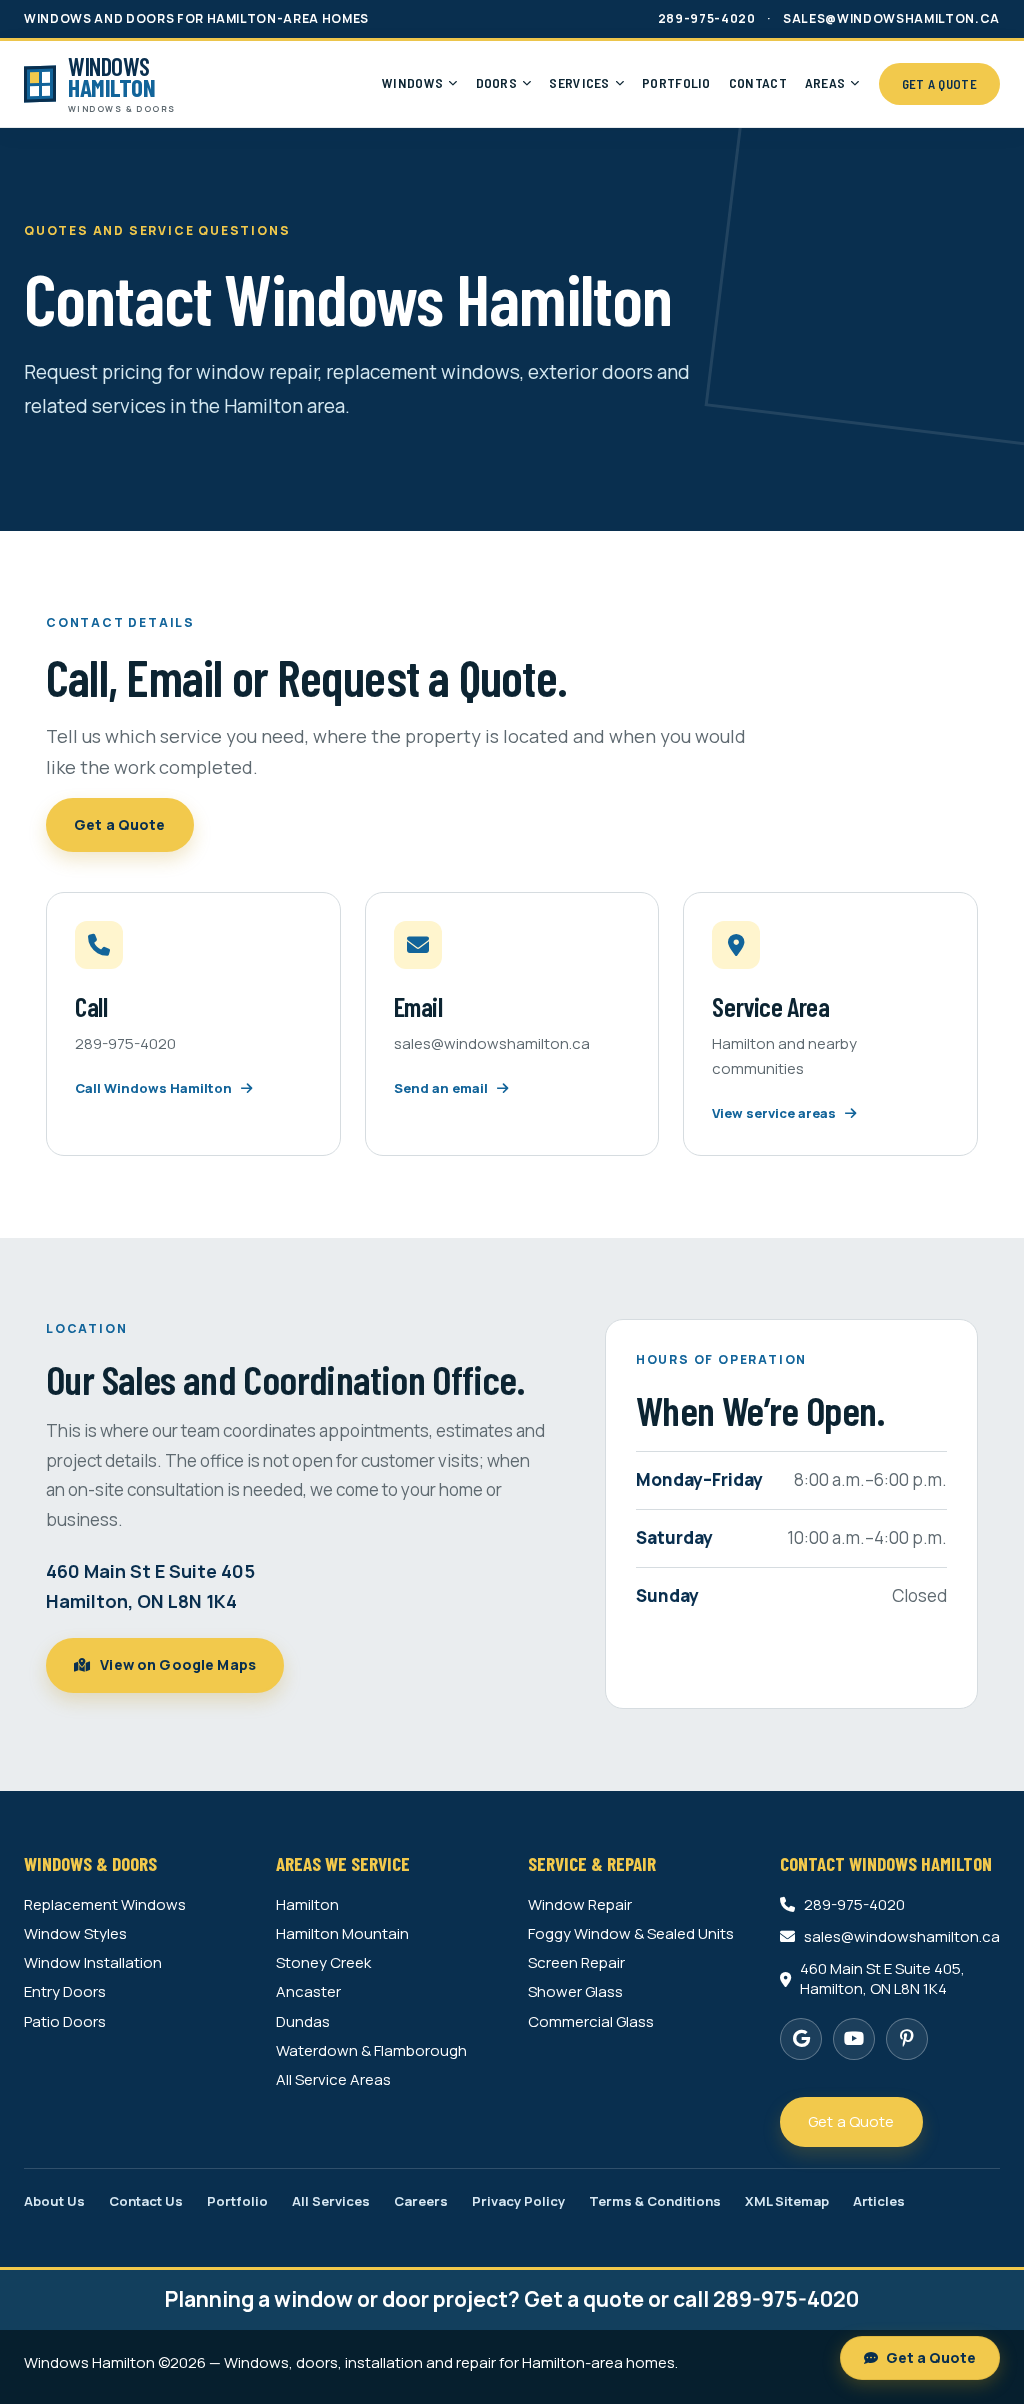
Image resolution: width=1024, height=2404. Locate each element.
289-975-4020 (707, 18)
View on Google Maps (176, 1664)
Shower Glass (575, 1992)
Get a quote (584, 2299)
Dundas (303, 2022)
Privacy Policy (518, 2201)
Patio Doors (65, 2022)
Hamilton (307, 1905)
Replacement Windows (105, 1905)
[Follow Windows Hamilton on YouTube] (854, 2039)
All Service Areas (333, 2080)
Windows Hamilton (89, 2362)
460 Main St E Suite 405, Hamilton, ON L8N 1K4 (882, 1979)
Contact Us (146, 2201)
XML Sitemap (787, 2201)
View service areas (775, 1113)
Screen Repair (576, 1963)
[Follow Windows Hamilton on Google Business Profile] (801, 2039)
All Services (331, 2201)
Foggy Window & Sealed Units (631, 1934)
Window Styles (75, 1934)
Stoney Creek (323, 1963)
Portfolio (237, 2201)
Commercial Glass (591, 2022)
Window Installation (93, 1963)
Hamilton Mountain (342, 1934)
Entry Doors (65, 1992)
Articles (879, 2201)
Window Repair (580, 1905)
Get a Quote (120, 824)
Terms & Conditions (655, 2201)
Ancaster (308, 1992)
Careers (421, 2201)
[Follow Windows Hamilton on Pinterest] (907, 2039)
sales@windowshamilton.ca (891, 18)
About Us (54, 2201)
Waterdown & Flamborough (371, 2051)
